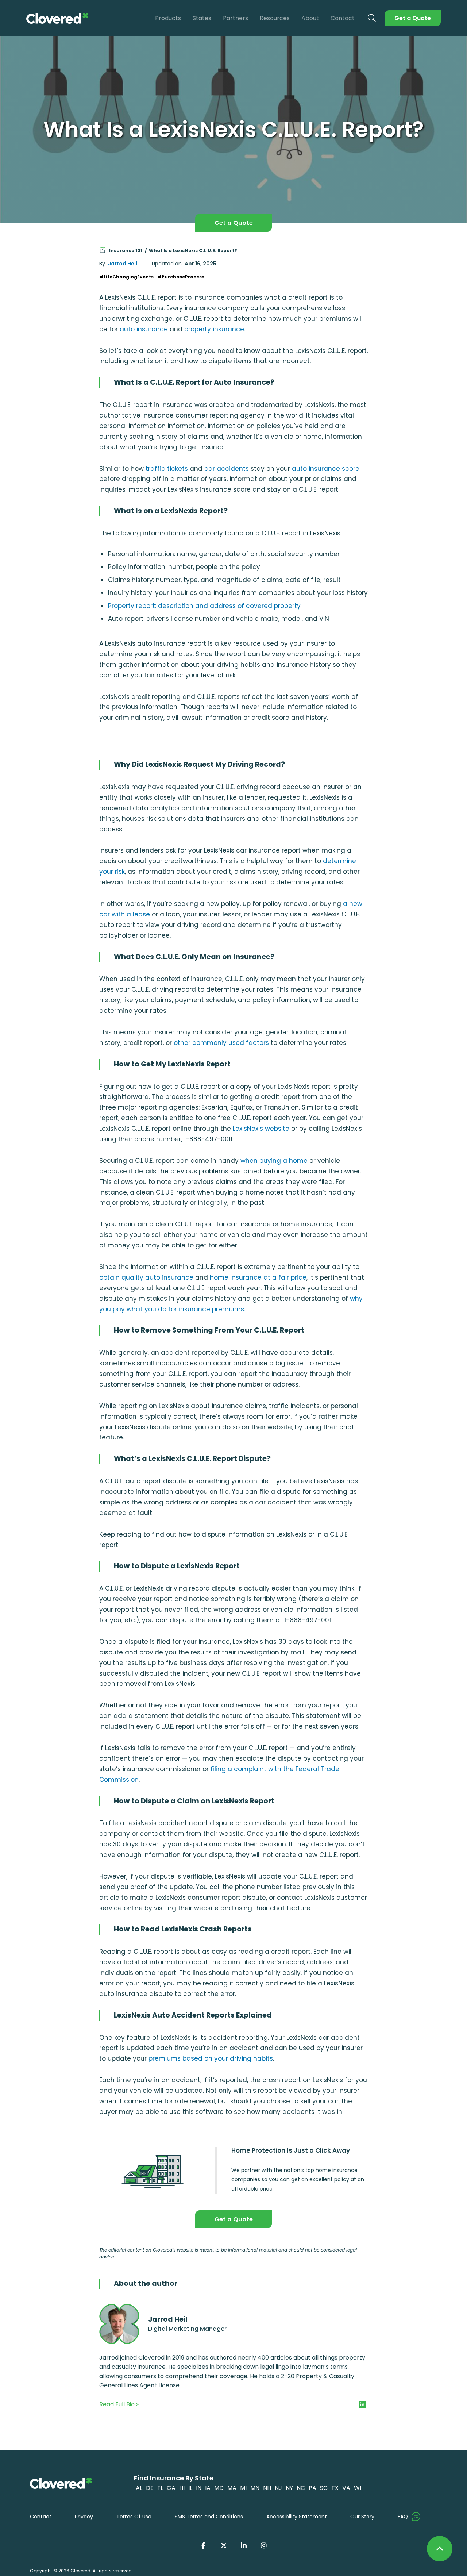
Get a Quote (413, 18)
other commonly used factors (221, 1043)
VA (346, 2488)
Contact (343, 18)
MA (232, 2488)
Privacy (84, 2517)
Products (168, 18)
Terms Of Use (134, 2517)
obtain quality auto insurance (146, 1277)
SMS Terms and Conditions (209, 2517)
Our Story (362, 2517)
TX (335, 2488)
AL (139, 2488)
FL (160, 2488)
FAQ (403, 2517)
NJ (278, 2488)
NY (289, 2488)
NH (267, 2488)
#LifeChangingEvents (126, 277)
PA (312, 2488)
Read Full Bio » (119, 2404)
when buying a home (274, 1161)
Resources (275, 18)
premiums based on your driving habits (211, 2058)
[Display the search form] (372, 18)
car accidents (227, 469)
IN (199, 2488)
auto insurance (144, 329)
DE (150, 2488)
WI (358, 2488)
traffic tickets (167, 469)
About (310, 18)
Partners (236, 18)
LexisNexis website (261, 1129)
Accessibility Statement (297, 2517)
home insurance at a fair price (258, 1277)
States (202, 18)
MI (243, 2488)
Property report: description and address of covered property (204, 606)
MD (219, 2488)
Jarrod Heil (123, 264)
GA (171, 2488)
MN (255, 2488)
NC (301, 2488)
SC (324, 2488)
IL (190, 2488)
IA (208, 2488)
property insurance (214, 329)
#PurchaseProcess (181, 277)
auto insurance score (326, 469)
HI (182, 2488)
